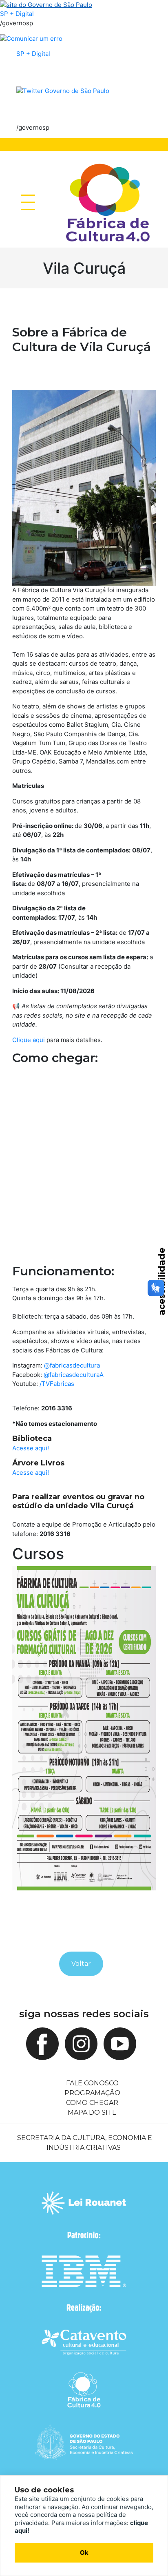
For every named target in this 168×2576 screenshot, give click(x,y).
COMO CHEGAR (92, 2103)
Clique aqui (29, 1040)
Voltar (81, 1964)
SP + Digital (17, 14)
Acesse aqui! (31, 1448)
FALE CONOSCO (92, 2083)
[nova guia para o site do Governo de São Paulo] (31, 38)
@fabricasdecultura (72, 1365)
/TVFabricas (57, 1384)
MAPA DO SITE (92, 2112)
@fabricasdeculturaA (74, 1375)
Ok (84, 2553)
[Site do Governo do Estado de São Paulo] (46, 4)
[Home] (108, 202)
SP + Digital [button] (33, 54)
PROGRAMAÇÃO (92, 2093)
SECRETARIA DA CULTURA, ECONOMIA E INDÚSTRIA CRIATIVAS (85, 2143)
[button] (63, 90)
